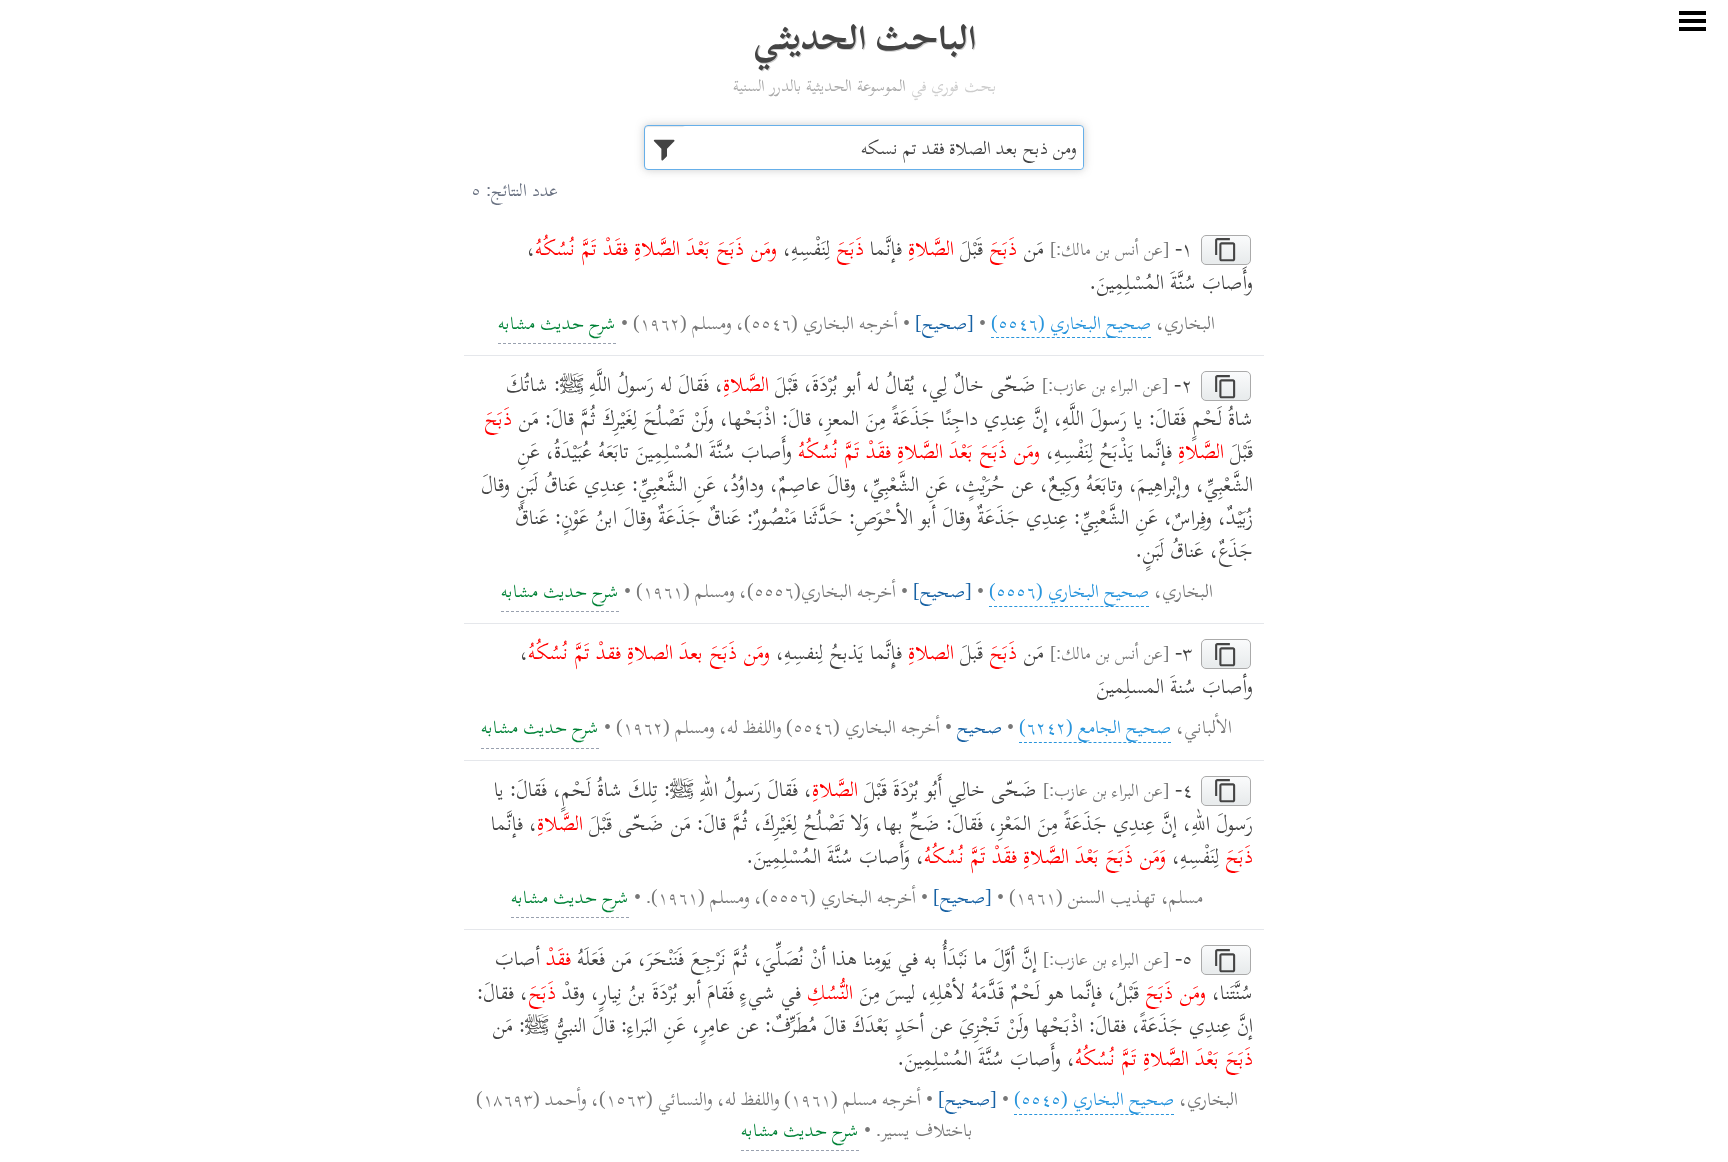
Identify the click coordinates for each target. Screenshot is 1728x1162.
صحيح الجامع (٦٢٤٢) (1095, 726)
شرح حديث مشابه (557, 322)
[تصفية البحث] (663, 147)
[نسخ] (1226, 250)
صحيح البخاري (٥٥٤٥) (1094, 1098)
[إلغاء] (1692, 22)
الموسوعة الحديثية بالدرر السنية (819, 85)
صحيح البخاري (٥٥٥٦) (1069, 590)
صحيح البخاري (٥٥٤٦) (1071, 322)
